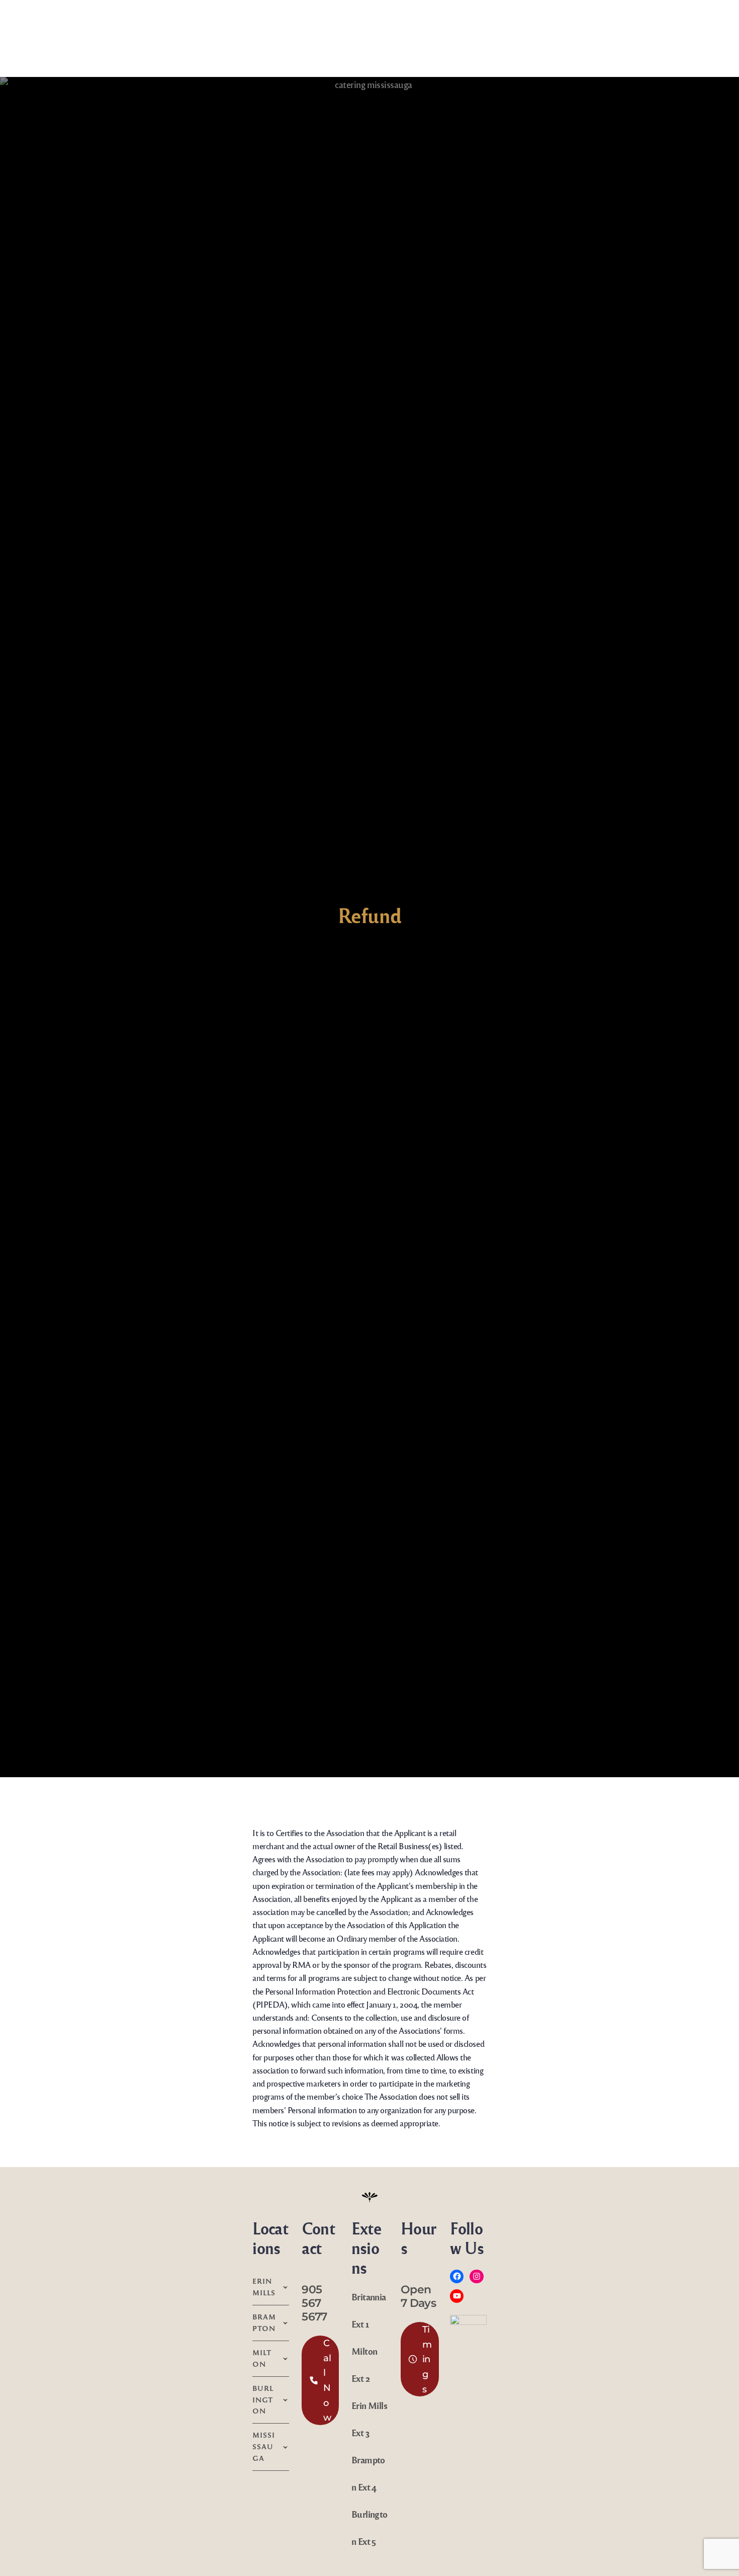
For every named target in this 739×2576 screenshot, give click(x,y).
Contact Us (665, 26)
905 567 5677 (314, 2303)
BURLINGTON (263, 2400)
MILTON (262, 2358)
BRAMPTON (264, 2322)
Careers (712, 26)
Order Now (114, 26)
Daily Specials (174, 26)
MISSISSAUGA (264, 2446)
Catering (608, 26)
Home (24, 26)
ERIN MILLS (264, 2287)
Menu (59, 26)
